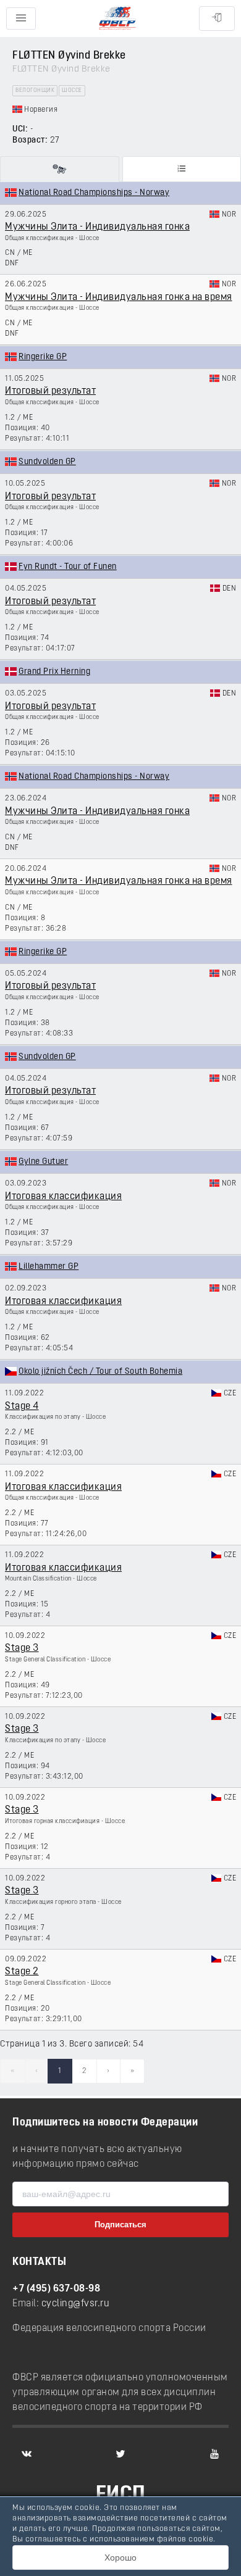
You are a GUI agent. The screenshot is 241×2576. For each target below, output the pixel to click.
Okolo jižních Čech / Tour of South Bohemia (100, 1372)
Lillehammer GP (49, 1267)
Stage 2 (22, 1972)
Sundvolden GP (47, 462)
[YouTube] (214, 2454)
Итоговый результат (50, 391)
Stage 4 (22, 1406)
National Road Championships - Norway (94, 193)
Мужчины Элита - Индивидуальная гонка (97, 227)
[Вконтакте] (27, 2454)
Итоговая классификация (63, 1197)
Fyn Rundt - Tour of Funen (68, 567)
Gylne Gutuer (43, 1162)
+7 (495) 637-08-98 (56, 2289)
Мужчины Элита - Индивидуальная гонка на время (119, 297)
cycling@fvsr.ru (76, 2304)
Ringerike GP (43, 357)
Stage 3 (22, 1648)
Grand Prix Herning (54, 672)
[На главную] (117, 19)
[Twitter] (120, 2454)
